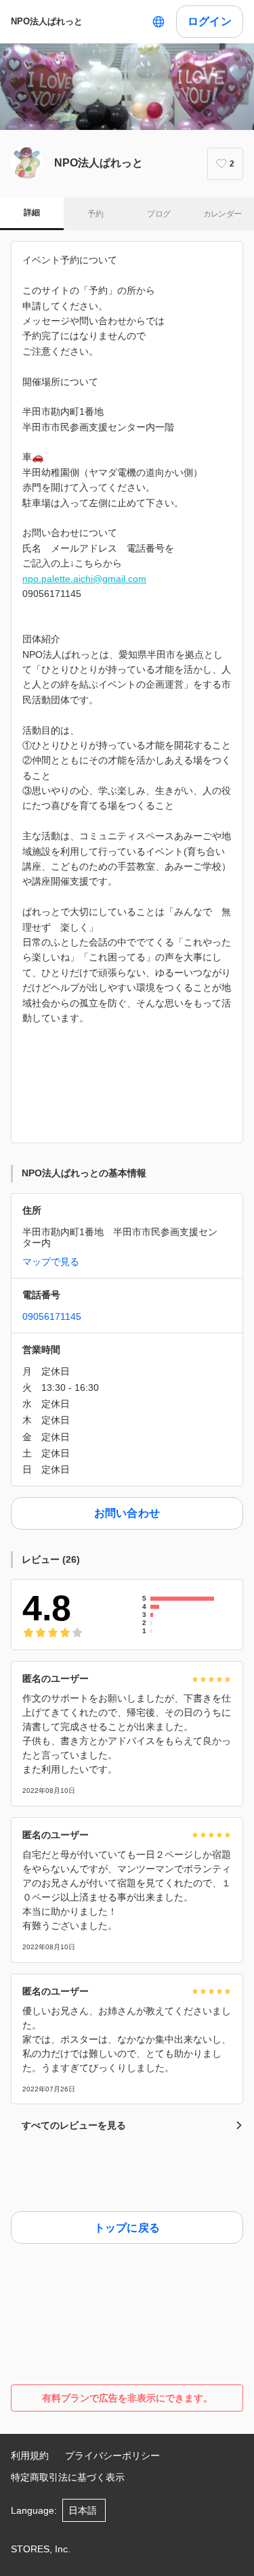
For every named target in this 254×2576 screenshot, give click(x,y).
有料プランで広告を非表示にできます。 (127, 2398)
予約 (95, 214)
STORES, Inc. (41, 2549)
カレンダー (223, 214)
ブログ (158, 214)
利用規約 (30, 2456)
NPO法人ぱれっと (47, 21)
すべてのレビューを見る (74, 2125)
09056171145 (52, 1316)
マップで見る (51, 1262)
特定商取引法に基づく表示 (68, 2477)
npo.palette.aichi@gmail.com (84, 579)
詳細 (31, 213)
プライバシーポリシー (112, 2456)
